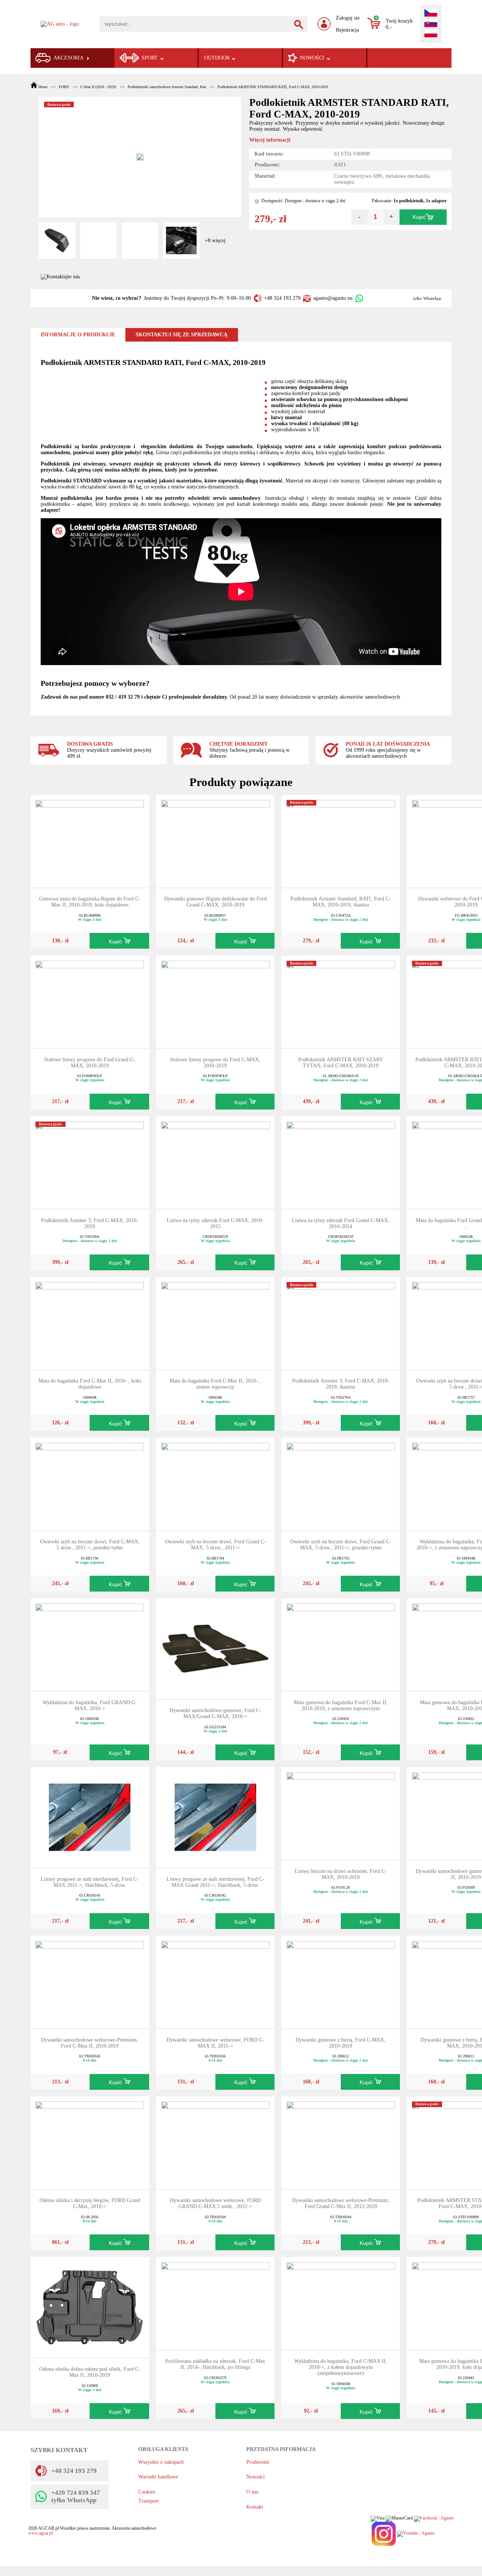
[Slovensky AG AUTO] (431, 24)
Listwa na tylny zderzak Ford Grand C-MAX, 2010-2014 (341, 1223)
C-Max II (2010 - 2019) (98, 87)
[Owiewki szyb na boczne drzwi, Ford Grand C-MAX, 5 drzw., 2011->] (215, 1483)
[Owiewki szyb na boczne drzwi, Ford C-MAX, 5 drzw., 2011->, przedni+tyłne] (90, 1483)
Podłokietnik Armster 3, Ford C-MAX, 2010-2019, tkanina (341, 1384)
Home (43, 87)
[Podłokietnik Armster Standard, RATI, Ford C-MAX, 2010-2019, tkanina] (341, 840)
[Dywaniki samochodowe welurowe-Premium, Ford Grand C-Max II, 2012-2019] (341, 2142)
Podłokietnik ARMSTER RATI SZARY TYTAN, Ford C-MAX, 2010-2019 (341, 1063)
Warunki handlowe (158, 2477)
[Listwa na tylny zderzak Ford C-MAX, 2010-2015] (215, 1162)
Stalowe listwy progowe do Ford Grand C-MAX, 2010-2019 (90, 1063)
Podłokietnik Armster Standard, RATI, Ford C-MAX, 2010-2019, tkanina (341, 902)
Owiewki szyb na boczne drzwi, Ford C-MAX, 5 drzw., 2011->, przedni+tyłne (90, 1545)
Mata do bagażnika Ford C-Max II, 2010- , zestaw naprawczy (215, 1384)
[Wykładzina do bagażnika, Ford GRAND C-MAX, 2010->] (90, 1644)
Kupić (419, 217)
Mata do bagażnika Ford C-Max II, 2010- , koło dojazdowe (90, 1384)
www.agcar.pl (40, 2533)
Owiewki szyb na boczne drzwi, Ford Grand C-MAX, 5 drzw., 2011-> (215, 1545)
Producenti (258, 2462)
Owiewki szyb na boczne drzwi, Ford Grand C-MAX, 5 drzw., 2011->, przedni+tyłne (341, 1545)
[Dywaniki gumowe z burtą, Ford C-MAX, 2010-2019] (341, 1982)
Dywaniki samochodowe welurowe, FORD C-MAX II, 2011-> (215, 2043)
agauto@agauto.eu (333, 298)
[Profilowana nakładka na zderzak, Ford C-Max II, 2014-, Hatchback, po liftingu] (215, 2303)
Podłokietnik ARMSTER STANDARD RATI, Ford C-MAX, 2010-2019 (273, 87)
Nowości (255, 2477)
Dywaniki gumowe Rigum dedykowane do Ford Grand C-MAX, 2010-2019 (215, 902)
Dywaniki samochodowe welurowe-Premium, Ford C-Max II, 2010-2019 (90, 2043)
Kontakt (255, 2507)
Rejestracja (347, 30)
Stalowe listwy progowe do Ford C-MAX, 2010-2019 (215, 1063)
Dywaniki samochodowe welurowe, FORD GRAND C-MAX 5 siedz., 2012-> (215, 2203)
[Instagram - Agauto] (383, 2534)
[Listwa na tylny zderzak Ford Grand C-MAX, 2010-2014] (341, 1162)
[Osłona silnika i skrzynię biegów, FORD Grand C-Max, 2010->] (90, 2142)
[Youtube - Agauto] (416, 2534)
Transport (149, 2501)
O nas (252, 2492)
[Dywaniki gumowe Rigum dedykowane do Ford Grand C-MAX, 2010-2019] (215, 840)
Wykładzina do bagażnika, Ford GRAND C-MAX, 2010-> (90, 1705)
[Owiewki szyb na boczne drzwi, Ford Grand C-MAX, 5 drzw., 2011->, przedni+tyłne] (341, 1483)
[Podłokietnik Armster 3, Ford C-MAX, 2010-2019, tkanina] (341, 1322)
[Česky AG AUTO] (431, 14)
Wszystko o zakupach (161, 2462)
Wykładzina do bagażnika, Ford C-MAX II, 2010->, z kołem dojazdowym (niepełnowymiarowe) (341, 2367)
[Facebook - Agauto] (434, 2519)
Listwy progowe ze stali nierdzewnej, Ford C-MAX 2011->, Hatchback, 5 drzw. (90, 1882)
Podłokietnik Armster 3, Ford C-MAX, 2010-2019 (90, 1223)
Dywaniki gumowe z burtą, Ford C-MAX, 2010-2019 (341, 2043)
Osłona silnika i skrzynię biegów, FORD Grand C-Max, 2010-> (90, 2203)
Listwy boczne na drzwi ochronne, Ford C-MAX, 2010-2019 (341, 1874)
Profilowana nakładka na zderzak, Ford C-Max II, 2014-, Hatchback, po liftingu (215, 2364)
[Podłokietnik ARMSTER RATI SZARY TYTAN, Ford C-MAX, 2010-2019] (341, 1001)
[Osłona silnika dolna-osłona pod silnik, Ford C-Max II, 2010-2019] (90, 2307)
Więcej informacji (270, 140)
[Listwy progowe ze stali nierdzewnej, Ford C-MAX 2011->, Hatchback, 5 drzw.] (90, 1817)
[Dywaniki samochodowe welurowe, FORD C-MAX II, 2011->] (215, 1982)
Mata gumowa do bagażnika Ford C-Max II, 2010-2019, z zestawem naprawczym (341, 1705)
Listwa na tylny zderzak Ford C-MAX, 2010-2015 (215, 1223)
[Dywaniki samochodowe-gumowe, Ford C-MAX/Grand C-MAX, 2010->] (215, 1648)
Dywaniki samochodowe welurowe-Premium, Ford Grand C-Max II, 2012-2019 (341, 2203)
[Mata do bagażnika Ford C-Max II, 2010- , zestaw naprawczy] (215, 1322)
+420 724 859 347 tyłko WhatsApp (76, 2496)
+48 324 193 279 (282, 298)
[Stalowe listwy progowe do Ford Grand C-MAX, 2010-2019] (90, 1001)
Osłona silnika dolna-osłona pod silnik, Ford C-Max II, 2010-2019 (90, 2372)
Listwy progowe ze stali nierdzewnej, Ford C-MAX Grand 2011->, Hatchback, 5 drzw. (215, 1882)
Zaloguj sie (348, 18)
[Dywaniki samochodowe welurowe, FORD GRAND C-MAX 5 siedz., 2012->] (215, 2142)
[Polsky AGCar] (431, 34)
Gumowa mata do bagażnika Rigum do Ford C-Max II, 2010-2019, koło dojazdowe (90, 902)
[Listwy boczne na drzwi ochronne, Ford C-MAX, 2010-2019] (341, 1813)
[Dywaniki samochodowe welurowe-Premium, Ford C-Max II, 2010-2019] (90, 1982)
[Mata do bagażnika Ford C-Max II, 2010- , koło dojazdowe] (90, 1322)
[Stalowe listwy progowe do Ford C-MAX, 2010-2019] (215, 1001)
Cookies (147, 2492)
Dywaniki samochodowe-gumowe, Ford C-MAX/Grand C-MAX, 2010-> (215, 1713)
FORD (64, 87)
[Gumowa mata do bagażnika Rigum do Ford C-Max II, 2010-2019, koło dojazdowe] (90, 840)
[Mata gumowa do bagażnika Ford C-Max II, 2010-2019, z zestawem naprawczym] (341, 1644)
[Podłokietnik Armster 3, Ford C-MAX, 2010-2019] (90, 1162)
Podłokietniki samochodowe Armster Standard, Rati (167, 87)
